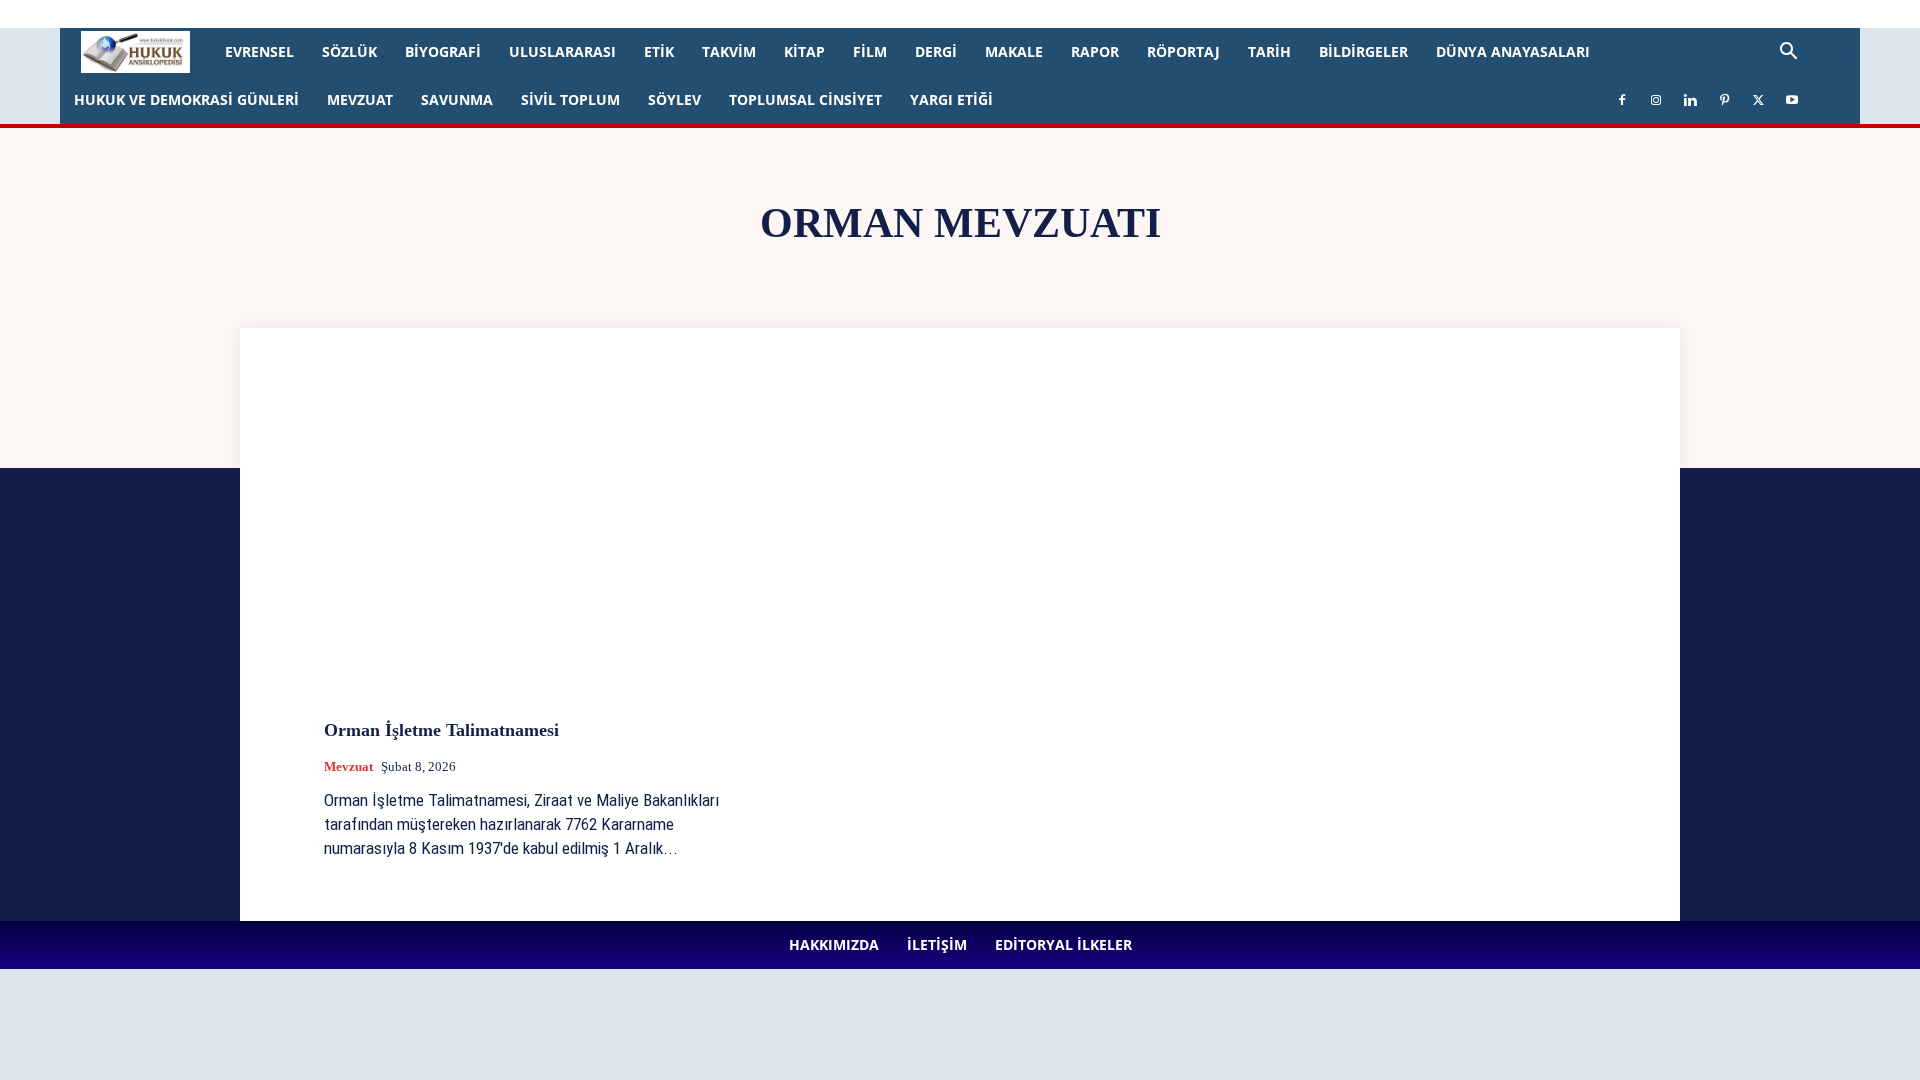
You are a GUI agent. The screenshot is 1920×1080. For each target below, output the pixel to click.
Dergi (936, 51)
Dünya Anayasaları (1513, 51)
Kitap (804, 51)
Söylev (674, 99)
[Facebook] (438, 14)
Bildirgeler (1363, 51)
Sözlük (349, 51)
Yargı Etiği (951, 99)
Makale (1014, 51)
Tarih (1269, 51)
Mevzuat (360, 99)
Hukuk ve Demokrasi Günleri (186, 99)
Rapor (1095, 51)
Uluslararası (562, 51)
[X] (570, 14)
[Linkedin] (504, 14)
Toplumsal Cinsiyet (805, 99)
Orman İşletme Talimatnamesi (441, 730)
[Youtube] (603, 14)
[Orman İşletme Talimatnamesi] (526, 553)
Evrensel (259, 51)
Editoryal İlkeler (351, 13)
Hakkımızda (206, 13)
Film (870, 51)
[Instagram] (471, 14)
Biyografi (443, 51)
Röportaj (1183, 51)
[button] (1812, 53)
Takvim (729, 51)
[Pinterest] (537, 14)
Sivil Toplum (570, 99)
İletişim (273, 13)
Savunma (457, 99)
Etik (659, 51)
